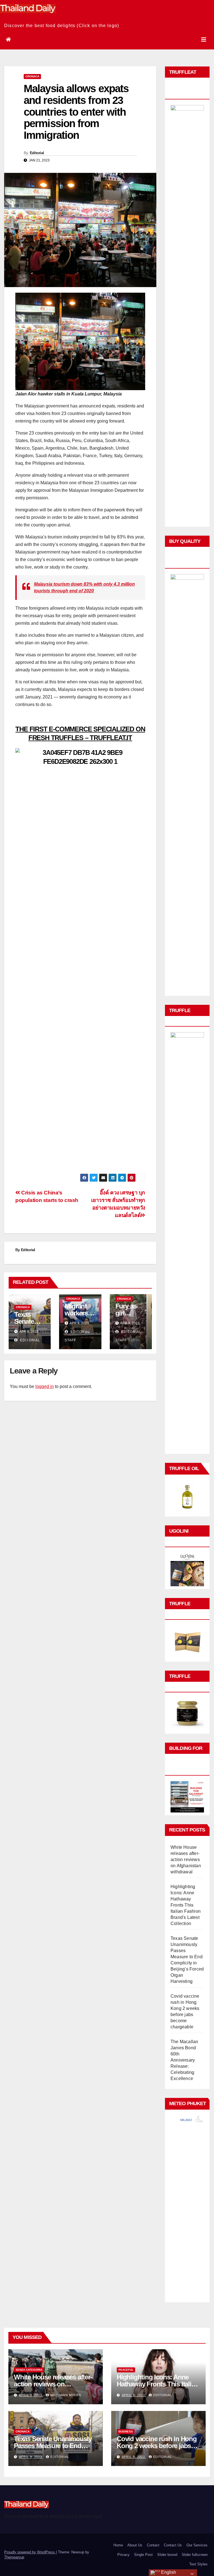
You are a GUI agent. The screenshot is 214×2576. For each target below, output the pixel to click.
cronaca (32, 76)
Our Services (197, 2545)
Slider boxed (167, 2555)
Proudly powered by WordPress (30, 2552)
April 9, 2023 (31, 2395)
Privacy (123, 2555)
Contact (153, 2545)
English (168, 2572)
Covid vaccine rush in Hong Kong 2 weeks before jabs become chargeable (157, 2446)
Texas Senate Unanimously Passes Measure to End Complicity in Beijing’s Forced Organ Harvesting (53, 2449)
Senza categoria (29, 2370)
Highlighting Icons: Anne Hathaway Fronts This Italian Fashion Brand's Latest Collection (186, 1905)
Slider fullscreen (195, 2555)
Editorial (37, 153)
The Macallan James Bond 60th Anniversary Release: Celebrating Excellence (184, 2060)
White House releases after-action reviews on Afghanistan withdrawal (186, 1860)
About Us (135, 2545)
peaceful (126, 2370)
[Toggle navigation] (204, 40)
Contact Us (173, 2545)
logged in (45, 1386)
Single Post (143, 2555)
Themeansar (14, 2557)
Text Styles (198, 2564)
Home (118, 2545)
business (126, 2431)
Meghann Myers (66, 2395)
